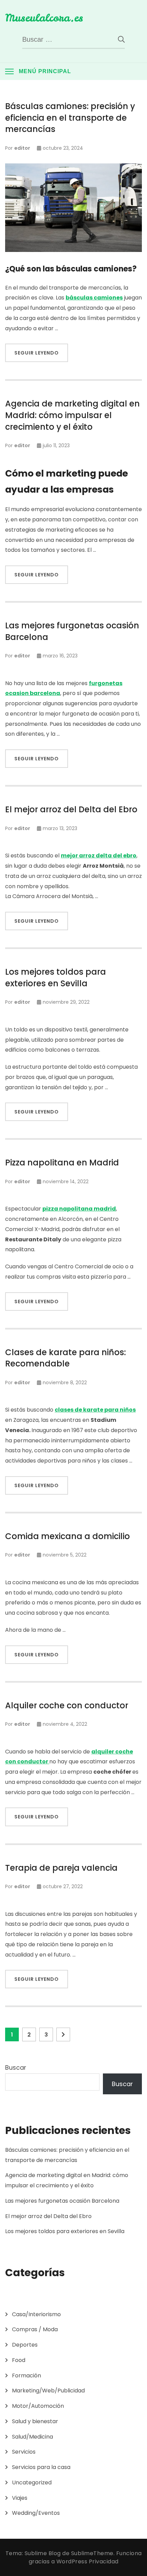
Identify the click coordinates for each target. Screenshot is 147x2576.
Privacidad (104, 2561)
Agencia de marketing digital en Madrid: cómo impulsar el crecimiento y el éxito (72, 415)
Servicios (24, 2452)
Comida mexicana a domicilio (68, 1536)
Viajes (20, 2498)
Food (19, 2360)
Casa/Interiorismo (36, 2314)
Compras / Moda (35, 2329)
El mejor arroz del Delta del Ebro (71, 809)
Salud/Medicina (32, 2437)
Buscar (16, 2067)
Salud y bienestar (35, 2421)
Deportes (25, 2345)
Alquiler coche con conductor (67, 1705)
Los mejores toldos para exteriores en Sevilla (56, 978)
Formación (26, 2375)
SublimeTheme (92, 2553)
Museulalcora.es (44, 18)
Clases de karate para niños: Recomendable (65, 1358)
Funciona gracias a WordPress (85, 2557)
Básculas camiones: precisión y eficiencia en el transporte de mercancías (70, 118)
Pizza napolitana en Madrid (62, 1163)
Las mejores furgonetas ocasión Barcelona (72, 631)
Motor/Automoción (38, 2406)
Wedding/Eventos (36, 2513)
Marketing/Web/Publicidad (48, 2391)
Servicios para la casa (41, 2467)
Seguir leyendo (37, 353)
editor (22, 148)
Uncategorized (32, 2482)
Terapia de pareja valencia (61, 1868)
